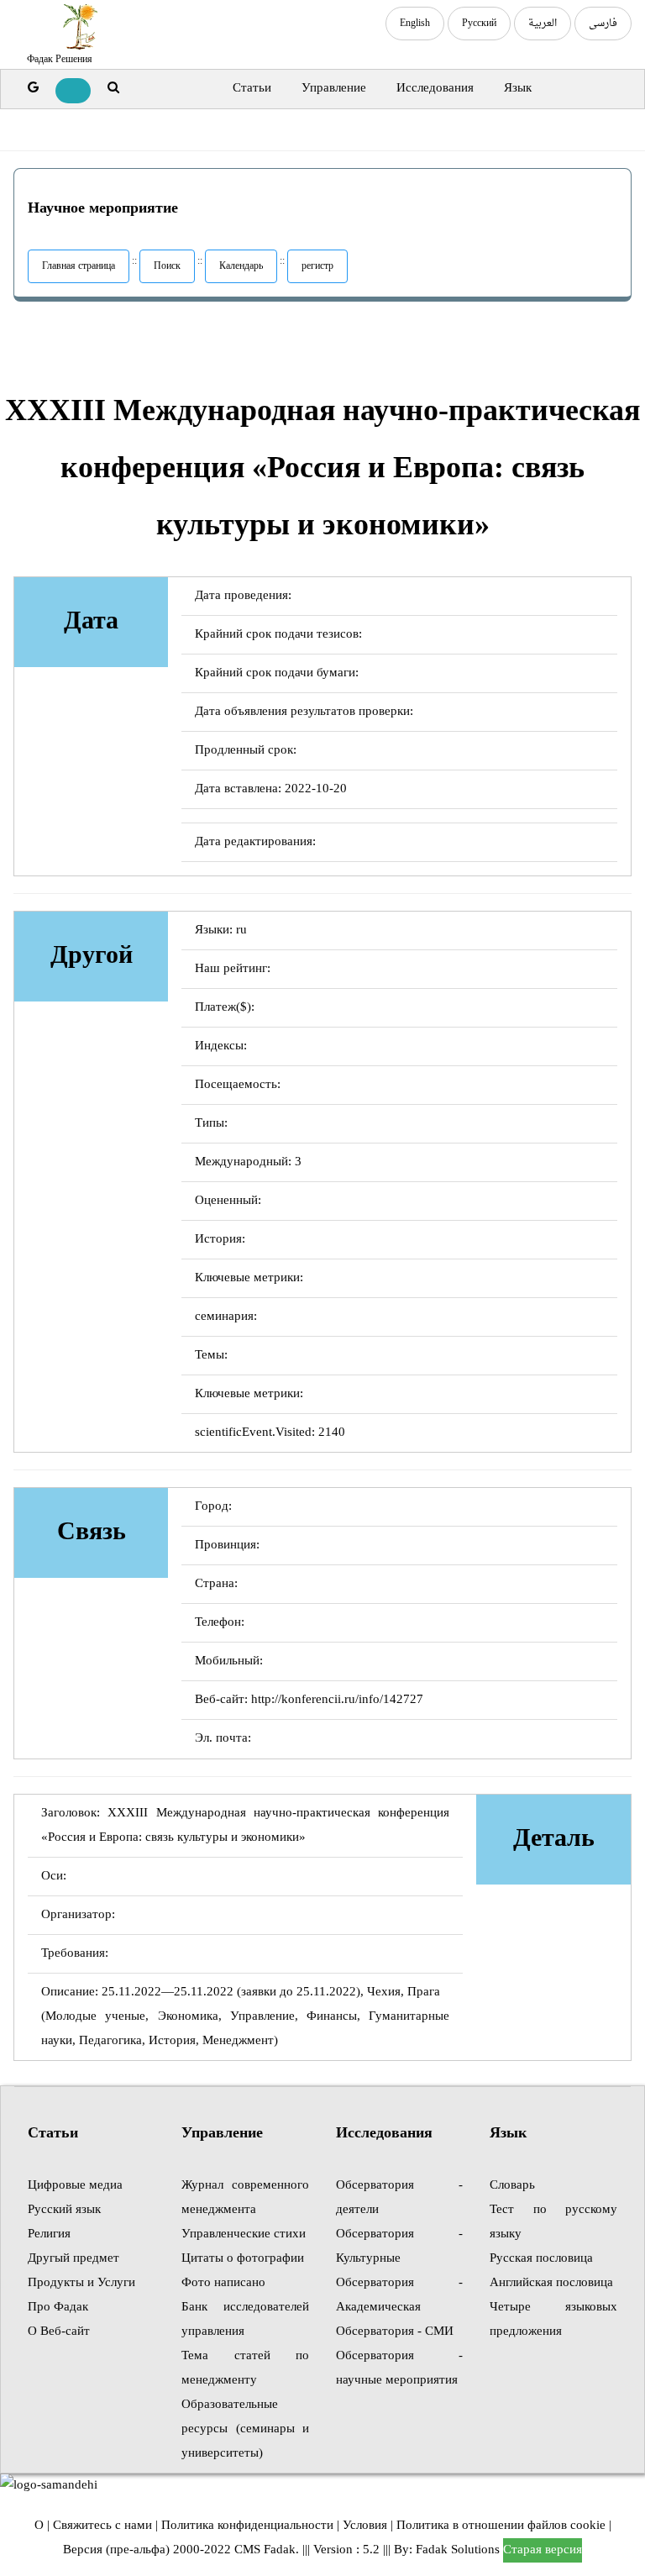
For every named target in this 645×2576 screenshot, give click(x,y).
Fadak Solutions (458, 2550)
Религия (49, 2234)
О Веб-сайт (59, 2332)
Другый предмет (73, 2259)
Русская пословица (541, 2259)
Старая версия (543, 2550)
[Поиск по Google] (33, 89)
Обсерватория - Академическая (399, 2295)
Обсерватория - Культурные (399, 2247)
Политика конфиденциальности (247, 2526)
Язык (518, 89)
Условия (365, 2526)
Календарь (241, 266)
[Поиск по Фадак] (113, 89)
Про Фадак (58, 2308)
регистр (317, 266)
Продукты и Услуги (81, 2283)
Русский (479, 24)
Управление (334, 89)
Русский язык (64, 2210)
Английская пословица (551, 2283)
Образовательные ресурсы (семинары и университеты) (245, 2429)
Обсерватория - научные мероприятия (399, 2368)
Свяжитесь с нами (102, 2526)
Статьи (252, 89)
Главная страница (79, 266)
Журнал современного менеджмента (245, 2198)
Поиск (167, 266)
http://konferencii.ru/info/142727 (337, 1700)
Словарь (512, 2186)
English (415, 24)
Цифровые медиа (75, 2186)
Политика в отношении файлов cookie (501, 2526)
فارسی (603, 24)
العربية (543, 24)
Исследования (435, 89)
